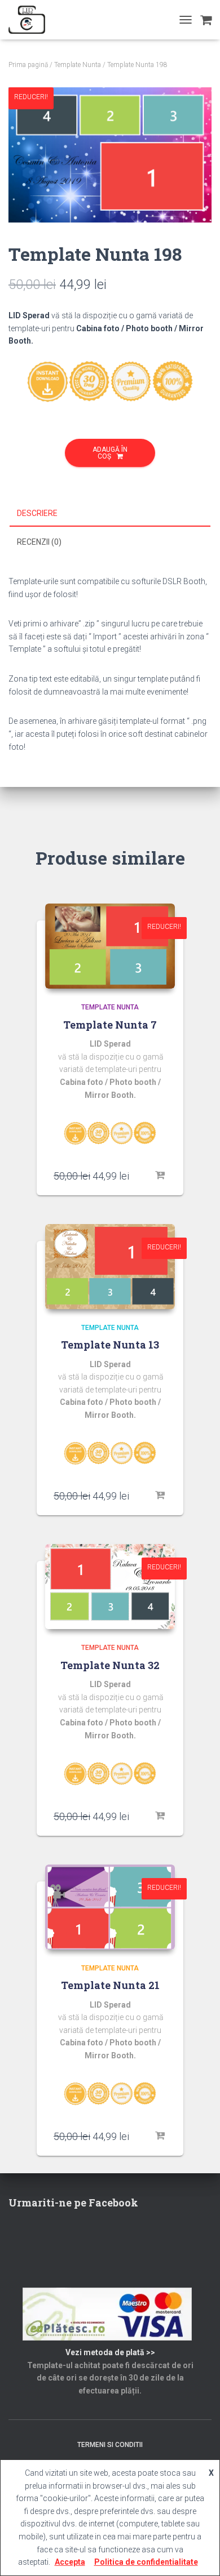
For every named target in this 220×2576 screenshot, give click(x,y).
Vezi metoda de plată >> (110, 2352)
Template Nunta (78, 65)
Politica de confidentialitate (146, 2562)
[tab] (110, 514)
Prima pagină (28, 65)
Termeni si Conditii (110, 2445)
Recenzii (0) (39, 542)
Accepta (70, 2562)
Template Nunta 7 (110, 1025)
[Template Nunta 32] (110, 1587)
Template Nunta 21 (110, 1985)
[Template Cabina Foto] (31, 20)
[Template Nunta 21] (110, 1907)
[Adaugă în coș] (161, 1176)
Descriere (37, 513)
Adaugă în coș (110, 453)
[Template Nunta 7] (110, 946)
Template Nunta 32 (110, 1665)
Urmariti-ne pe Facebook (73, 2203)
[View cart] (206, 20)
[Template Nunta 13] (110, 1267)
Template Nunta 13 (110, 1345)
